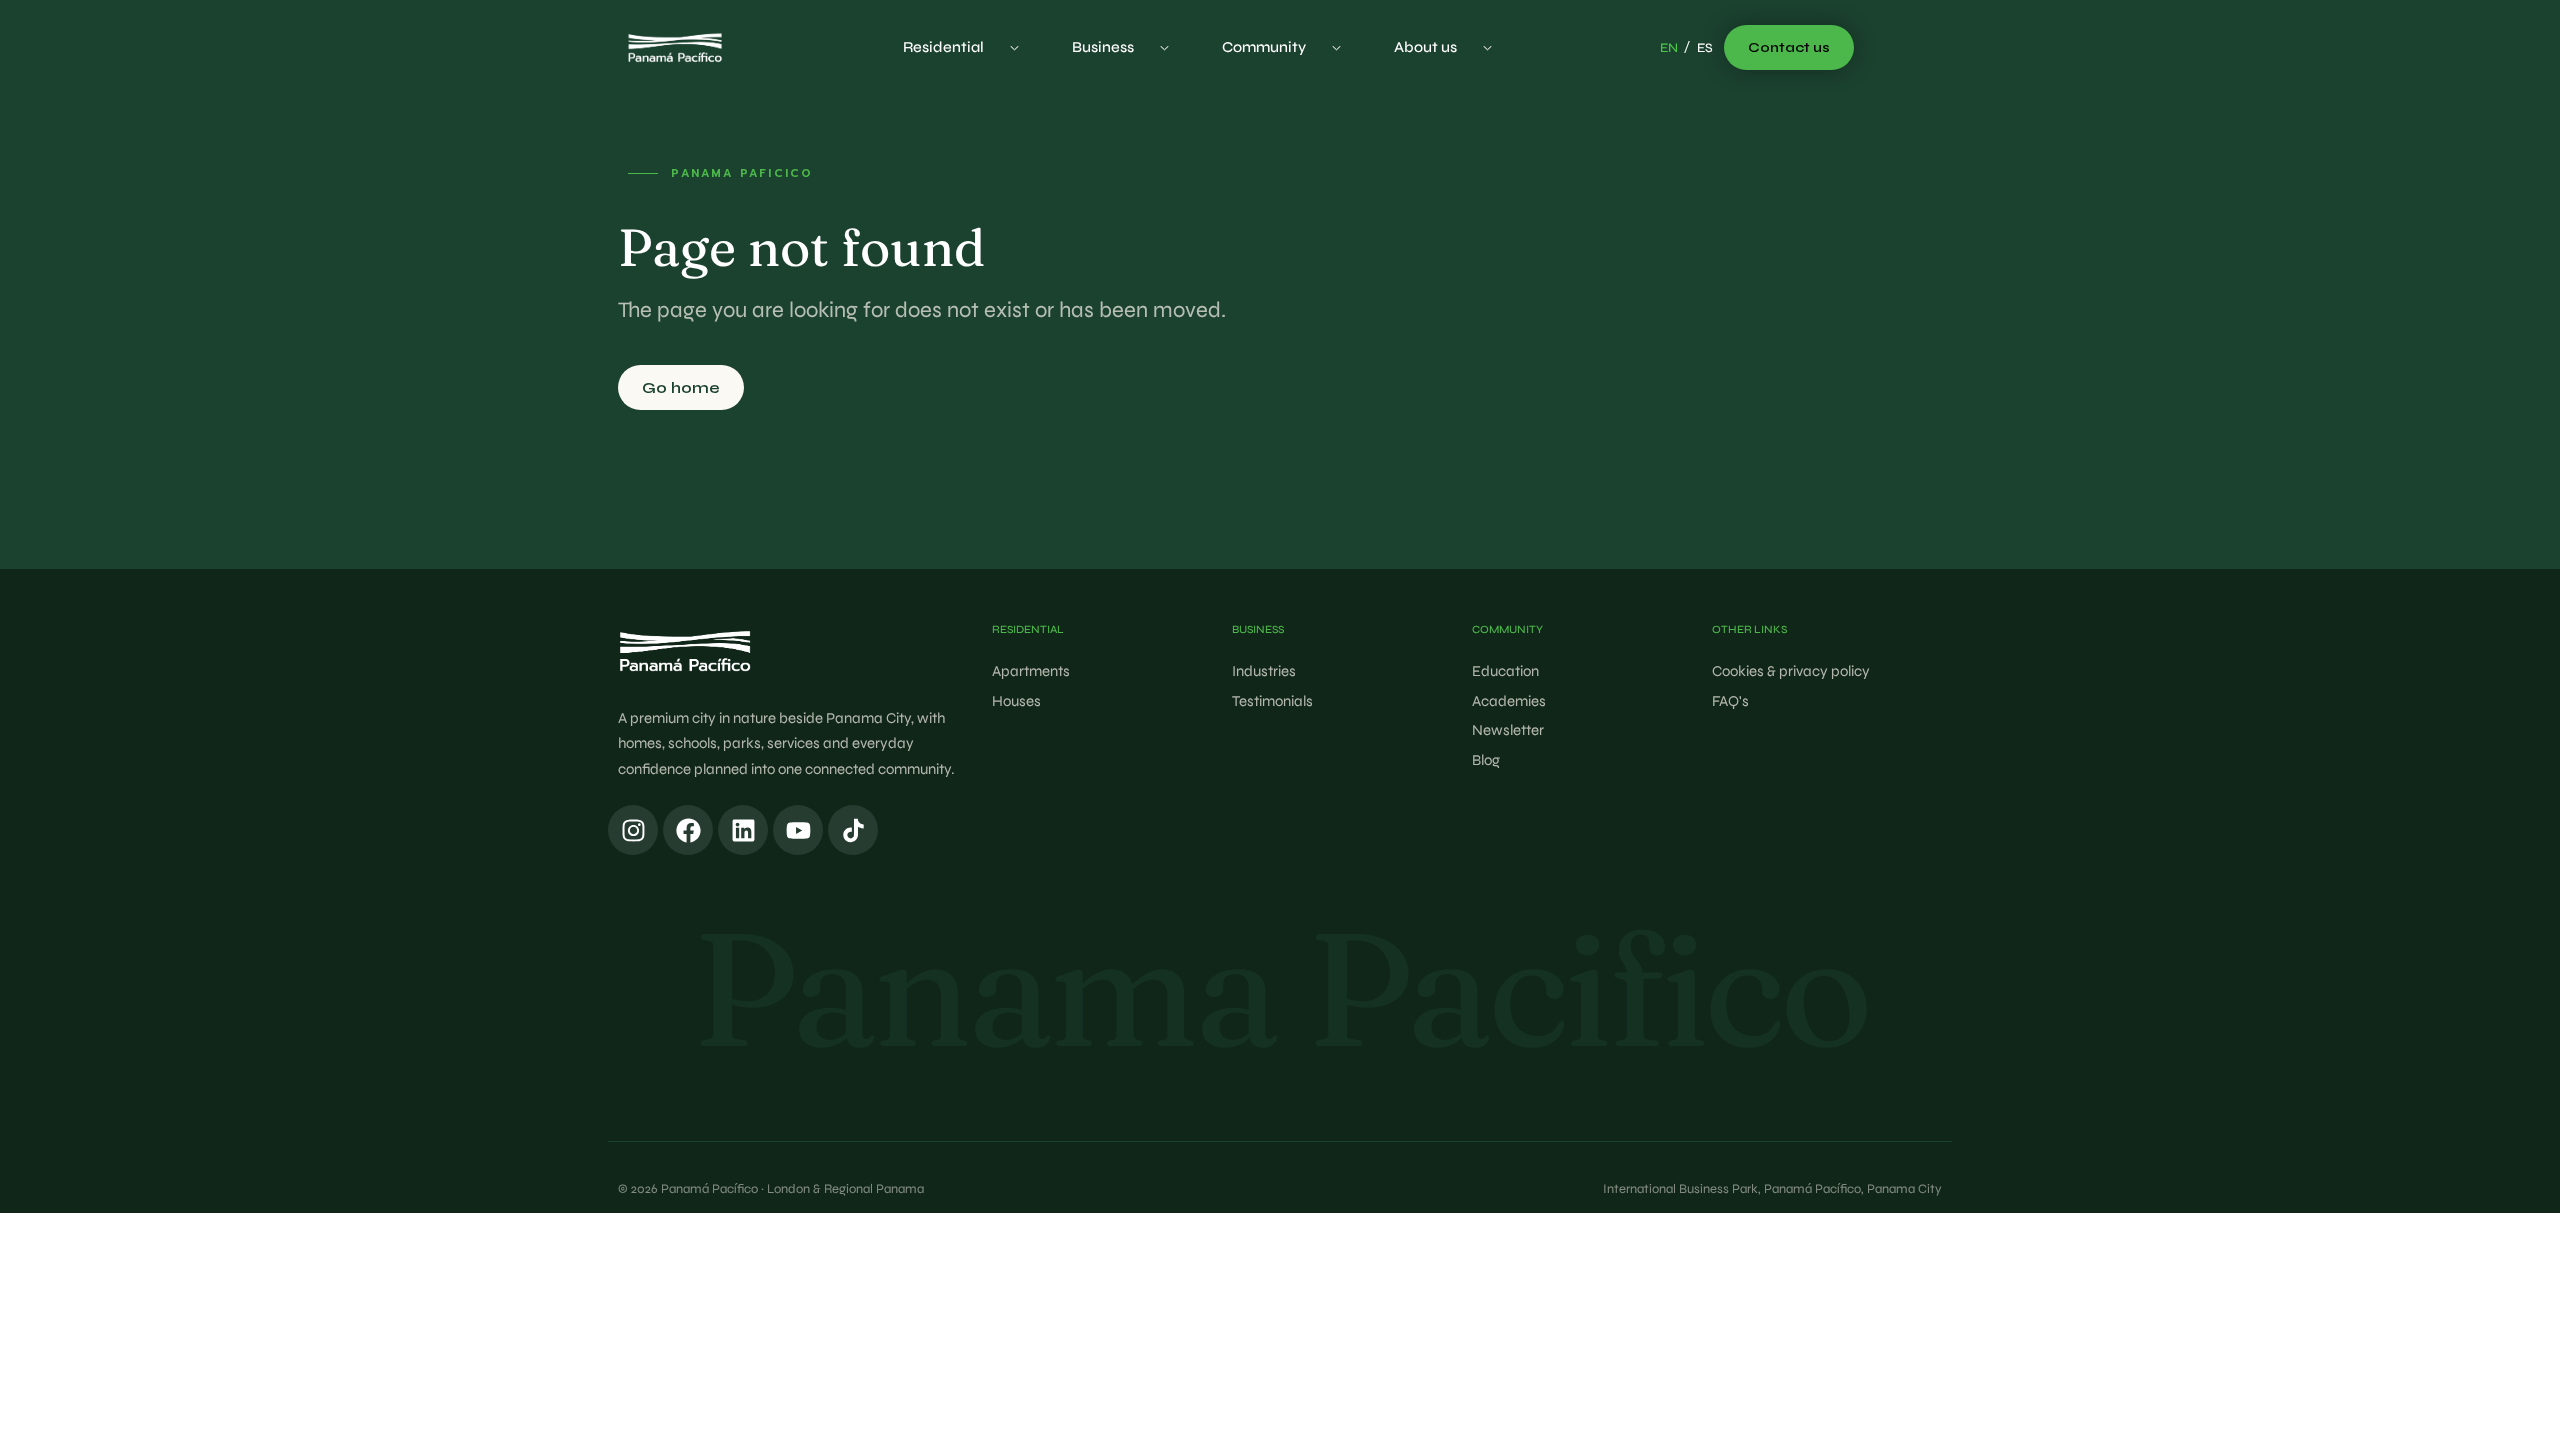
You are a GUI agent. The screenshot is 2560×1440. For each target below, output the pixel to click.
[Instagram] (633, 830)
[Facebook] (688, 830)
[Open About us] (1487, 47)
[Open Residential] (1014, 47)
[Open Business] (1164, 47)
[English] (1669, 49)
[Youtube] (798, 830)
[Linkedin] (743, 830)
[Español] (1705, 49)
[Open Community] (1336, 47)
